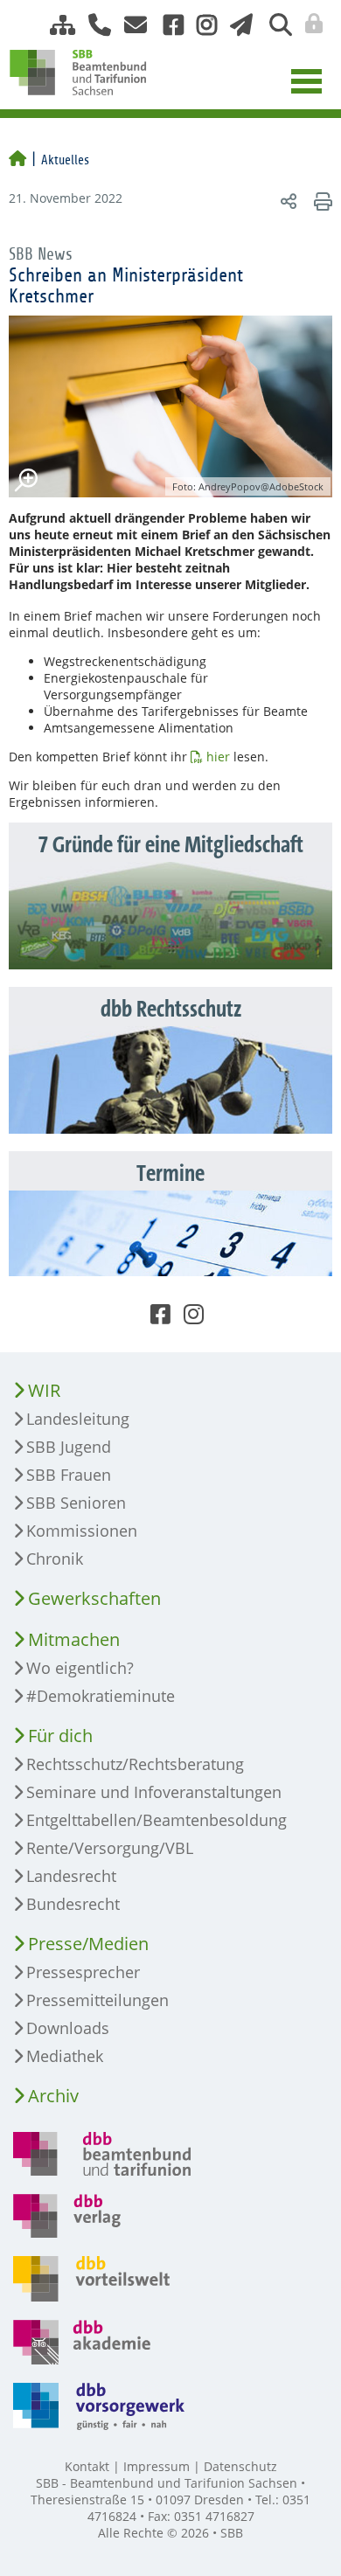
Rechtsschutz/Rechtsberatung (135, 1764)
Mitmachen (74, 1639)
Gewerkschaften (94, 1598)
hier (218, 757)
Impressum (157, 2466)
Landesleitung (78, 1419)
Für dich (60, 1736)
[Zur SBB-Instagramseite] (200, 25)
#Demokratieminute (101, 1696)
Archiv (53, 2096)
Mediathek (65, 2056)
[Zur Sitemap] (56, 25)
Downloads (68, 2028)
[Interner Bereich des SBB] (309, 24)
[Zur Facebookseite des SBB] (167, 25)
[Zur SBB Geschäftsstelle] (93, 25)
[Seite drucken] (320, 201)
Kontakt (87, 2466)
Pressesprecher (83, 1972)
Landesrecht (71, 1876)
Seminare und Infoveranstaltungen (154, 1792)
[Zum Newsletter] (237, 25)
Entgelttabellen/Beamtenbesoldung (157, 1820)
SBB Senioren (76, 1503)
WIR (44, 1390)
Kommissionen (82, 1531)
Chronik (55, 1559)
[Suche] (274, 25)
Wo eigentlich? (80, 1668)
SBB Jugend (69, 1447)
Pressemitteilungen (97, 2000)
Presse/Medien (88, 1944)
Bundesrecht (73, 1904)
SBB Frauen (69, 1475)
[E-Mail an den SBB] (131, 25)
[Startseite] (17, 160)
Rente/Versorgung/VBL (110, 1848)
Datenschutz (240, 2466)
